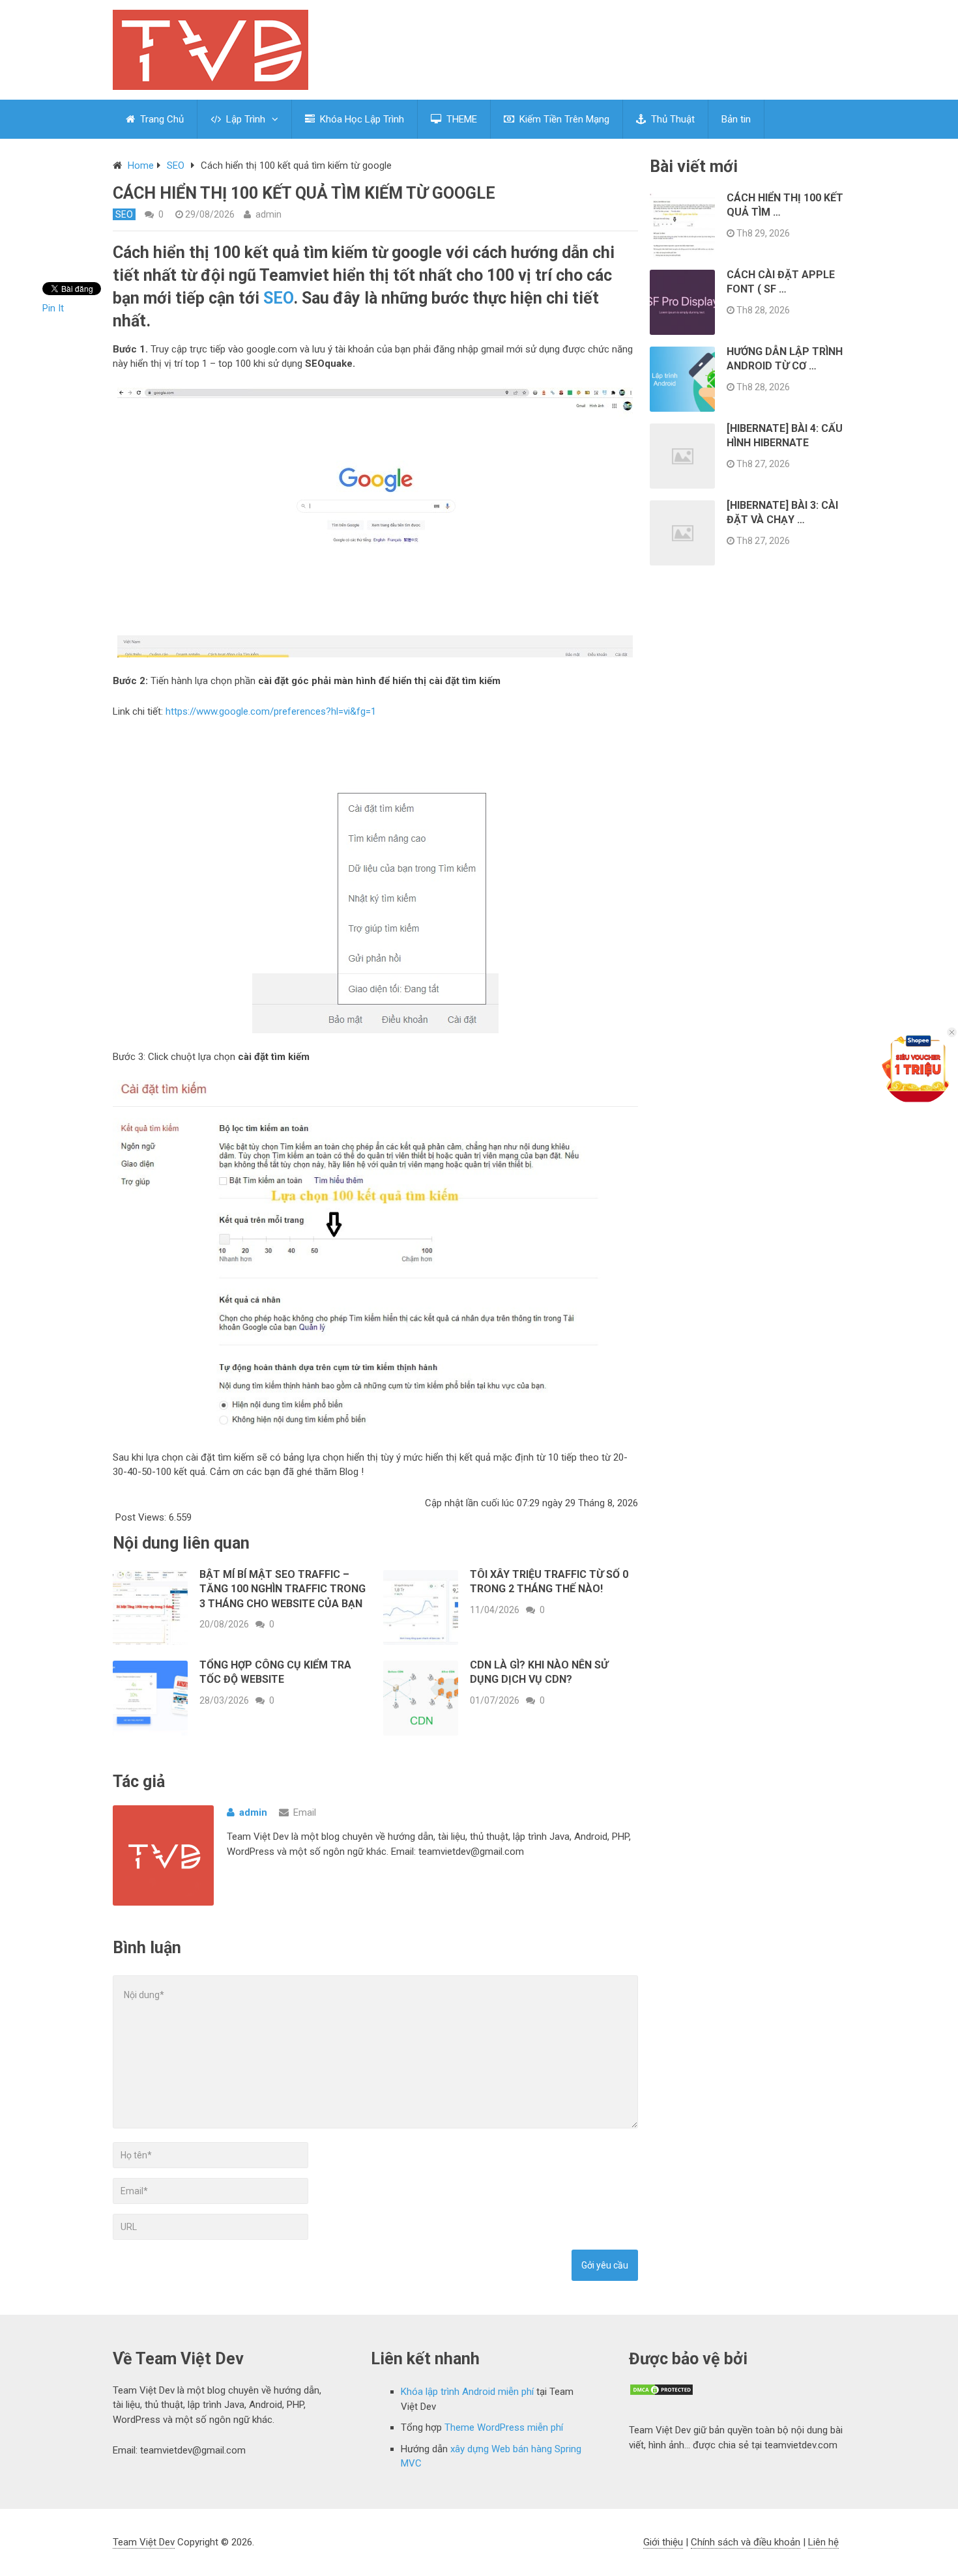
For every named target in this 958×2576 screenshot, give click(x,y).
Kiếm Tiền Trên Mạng (563, 119)
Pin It (53, 308)
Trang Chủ (161, 119)
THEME (460, 119)
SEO (176, 165)
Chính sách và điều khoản (746, 2542)
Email (305, 1812)
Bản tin (736, 119)
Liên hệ (823, 2542)
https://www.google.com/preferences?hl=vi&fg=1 (271, 711)
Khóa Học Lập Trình (361, 119)
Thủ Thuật (672, 119)
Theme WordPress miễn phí (504, 2427)
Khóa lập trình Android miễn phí (467, 2392)
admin (269, 214)
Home (141, 165)
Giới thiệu (663, 2542)
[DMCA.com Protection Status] (661, 2393)
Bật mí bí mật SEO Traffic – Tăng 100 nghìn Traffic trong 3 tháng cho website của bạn (283, 1589)
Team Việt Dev (144, 2542)
